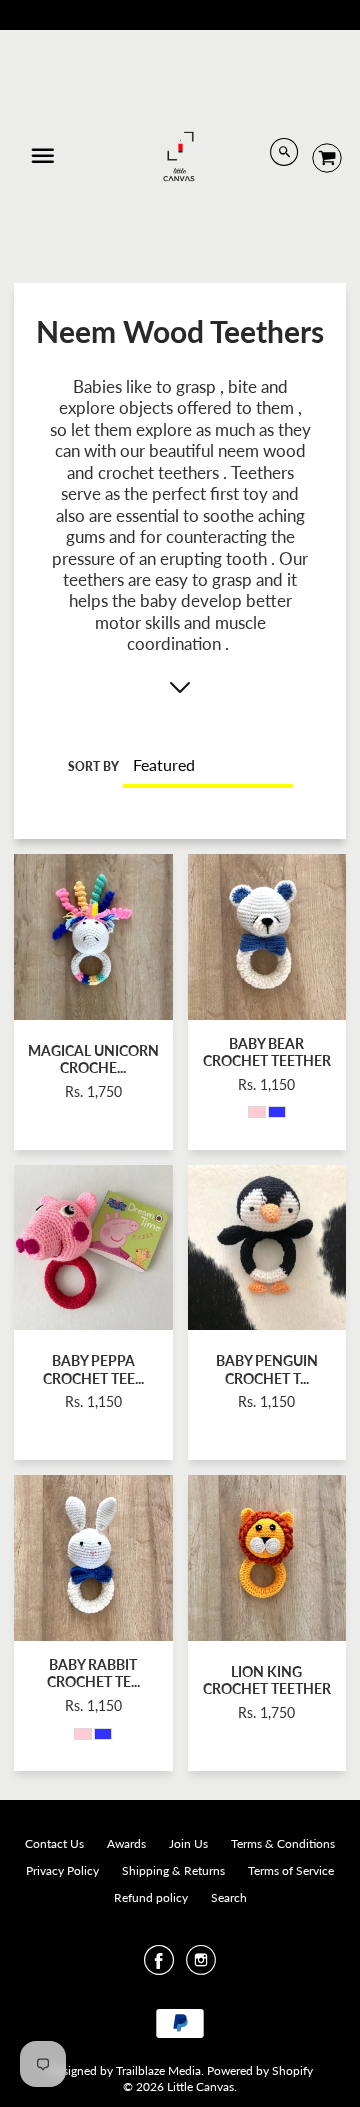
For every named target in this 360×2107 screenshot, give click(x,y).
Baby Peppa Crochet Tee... (93, 1369)
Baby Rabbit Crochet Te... (93, 1673)
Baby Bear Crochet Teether (267, 1052)
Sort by (93, 766)
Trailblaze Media (158, 2070)
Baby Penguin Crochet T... (267, 1369)
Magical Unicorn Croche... (93, 1059)
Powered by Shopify (260, 2070)
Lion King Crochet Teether (267, 1680)
